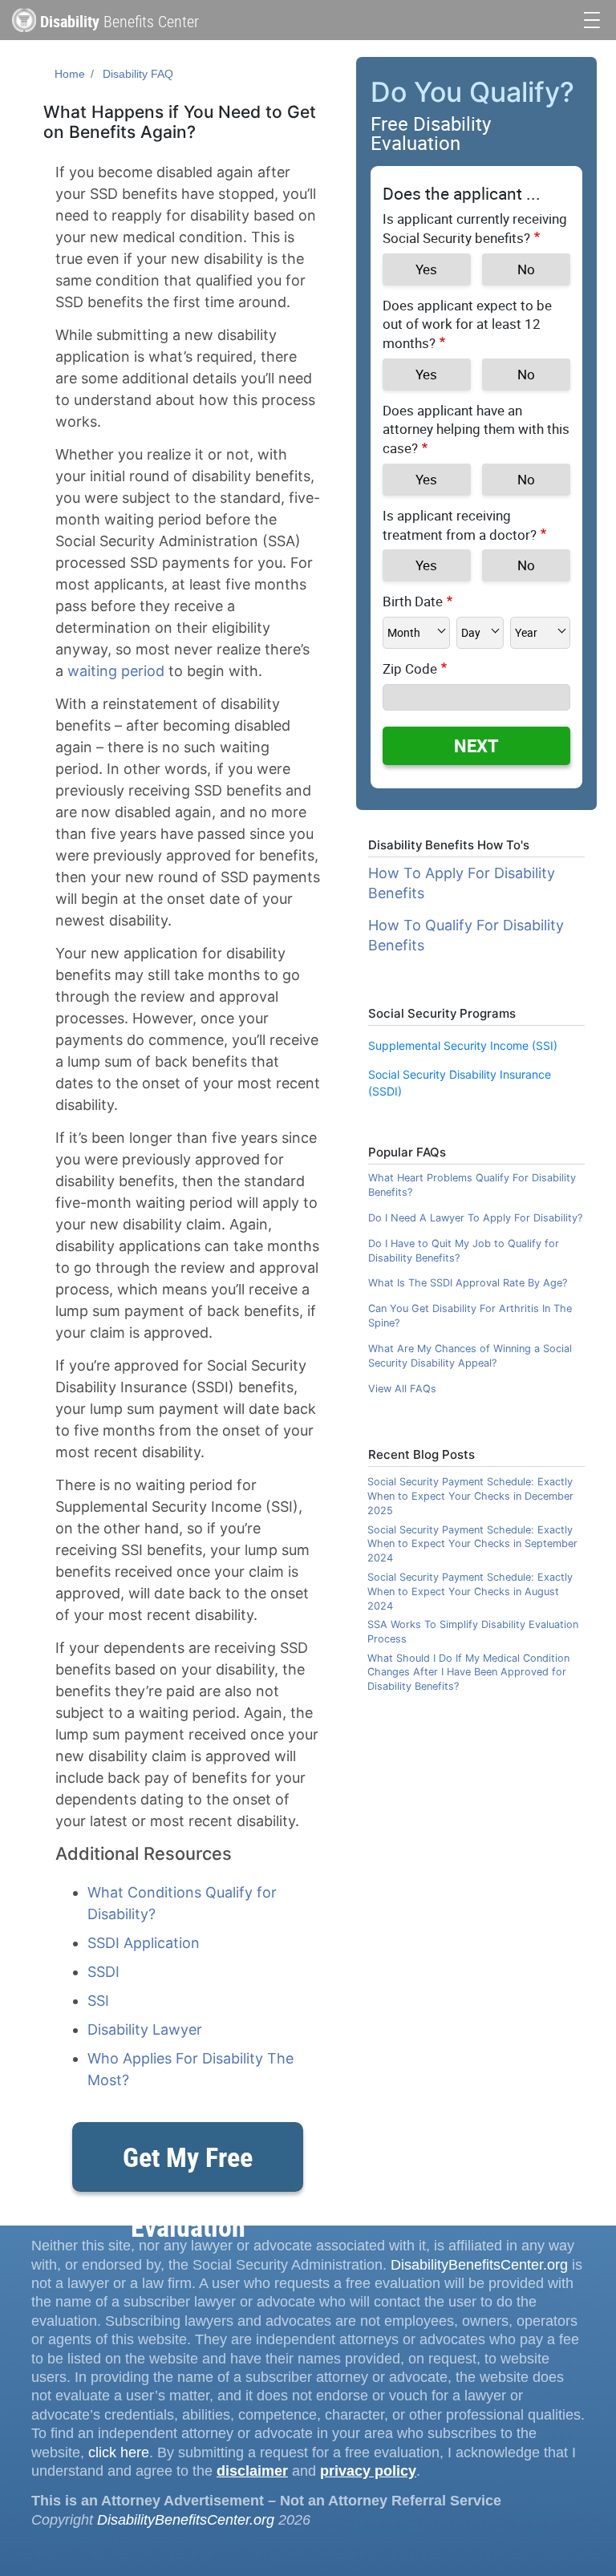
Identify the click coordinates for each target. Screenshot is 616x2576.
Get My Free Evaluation (188, 2165)
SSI (98, 2001)
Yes (426, 269)
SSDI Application (144, 1943)
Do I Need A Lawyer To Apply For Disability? (475, 1218)
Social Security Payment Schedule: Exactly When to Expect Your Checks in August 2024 (470, 1592)
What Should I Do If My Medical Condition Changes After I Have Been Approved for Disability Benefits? (468, 1673)
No (526, 269)
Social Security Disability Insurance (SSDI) (460, 1083)
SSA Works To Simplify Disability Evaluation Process (473, 1632)
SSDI (103, 1972)
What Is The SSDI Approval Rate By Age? (468, 1283)
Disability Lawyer (145, 2029)
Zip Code (410, 668)
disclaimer (252, 2471)
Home (70, 74)
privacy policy (368, 2471)
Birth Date (413, 601)
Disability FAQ (138, 74)
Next (476, 745)
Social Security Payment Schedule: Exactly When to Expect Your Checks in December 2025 (470, 1496)
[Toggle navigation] (592, 18)
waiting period (116, 671)
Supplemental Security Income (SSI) (463, 1045)
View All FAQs (402, 1389)
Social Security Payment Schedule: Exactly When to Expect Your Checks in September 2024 (472, 1544)
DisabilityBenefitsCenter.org (479, 2265)
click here (119, 2452)
